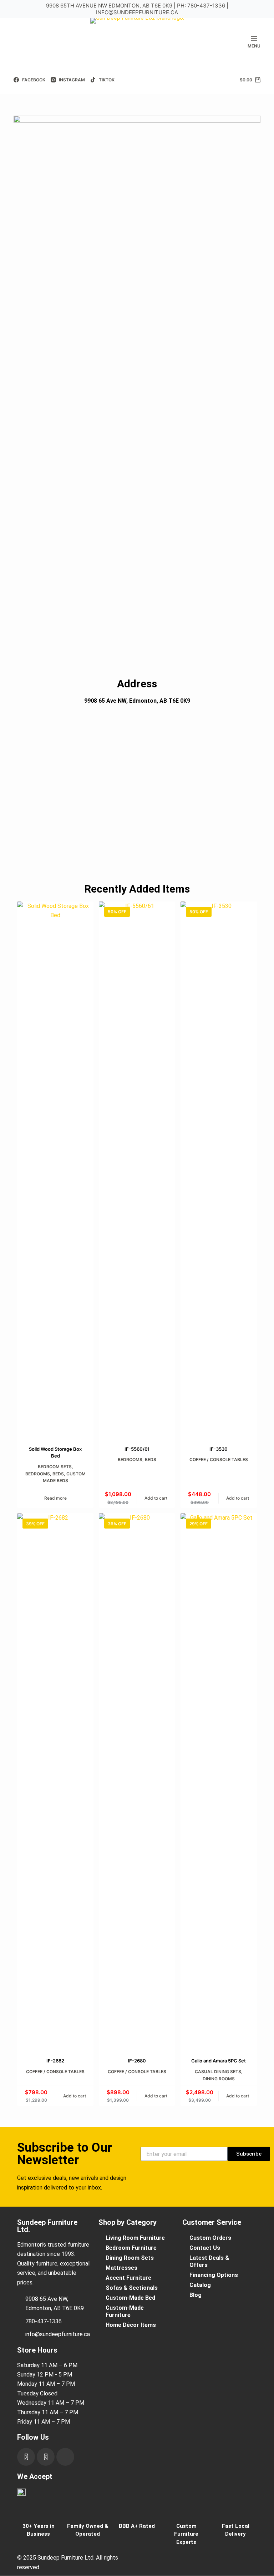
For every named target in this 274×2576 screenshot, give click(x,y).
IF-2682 (55, 2061)
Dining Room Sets (130, 2258)
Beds (58, 1474)
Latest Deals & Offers (209, 2261)
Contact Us (205, 2248)
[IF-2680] (137, 1781)
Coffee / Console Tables (219, 1459)
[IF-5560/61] (137, 1169)
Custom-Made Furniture (125, 2311)
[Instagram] (46, 2457)
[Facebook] (26, 2457)
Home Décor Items (131, 2325)
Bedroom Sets (55, 1467)
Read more (55, 1498)
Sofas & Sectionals (132, 2288)
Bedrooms (38, 1474)
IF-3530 (219, 1449)
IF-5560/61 (137, 1449)
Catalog (200, 2285)
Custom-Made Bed (130, 2298)
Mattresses (121, 2268)
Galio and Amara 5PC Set (219, 2061)
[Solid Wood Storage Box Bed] (55, 1169)
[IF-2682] (55, 1781)
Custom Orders (210, 2238)
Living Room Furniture (135, 2238)
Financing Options (214, 2275)
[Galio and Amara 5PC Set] (219, 1781)
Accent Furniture (128, 2278)
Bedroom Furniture (131, 2248)
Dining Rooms (219, 2079)
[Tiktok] (65, 2457)
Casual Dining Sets (218, 2072)
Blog (196, 2295)
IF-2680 (137, 2061)
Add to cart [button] (156, 1498)
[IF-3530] (219, 1169)
